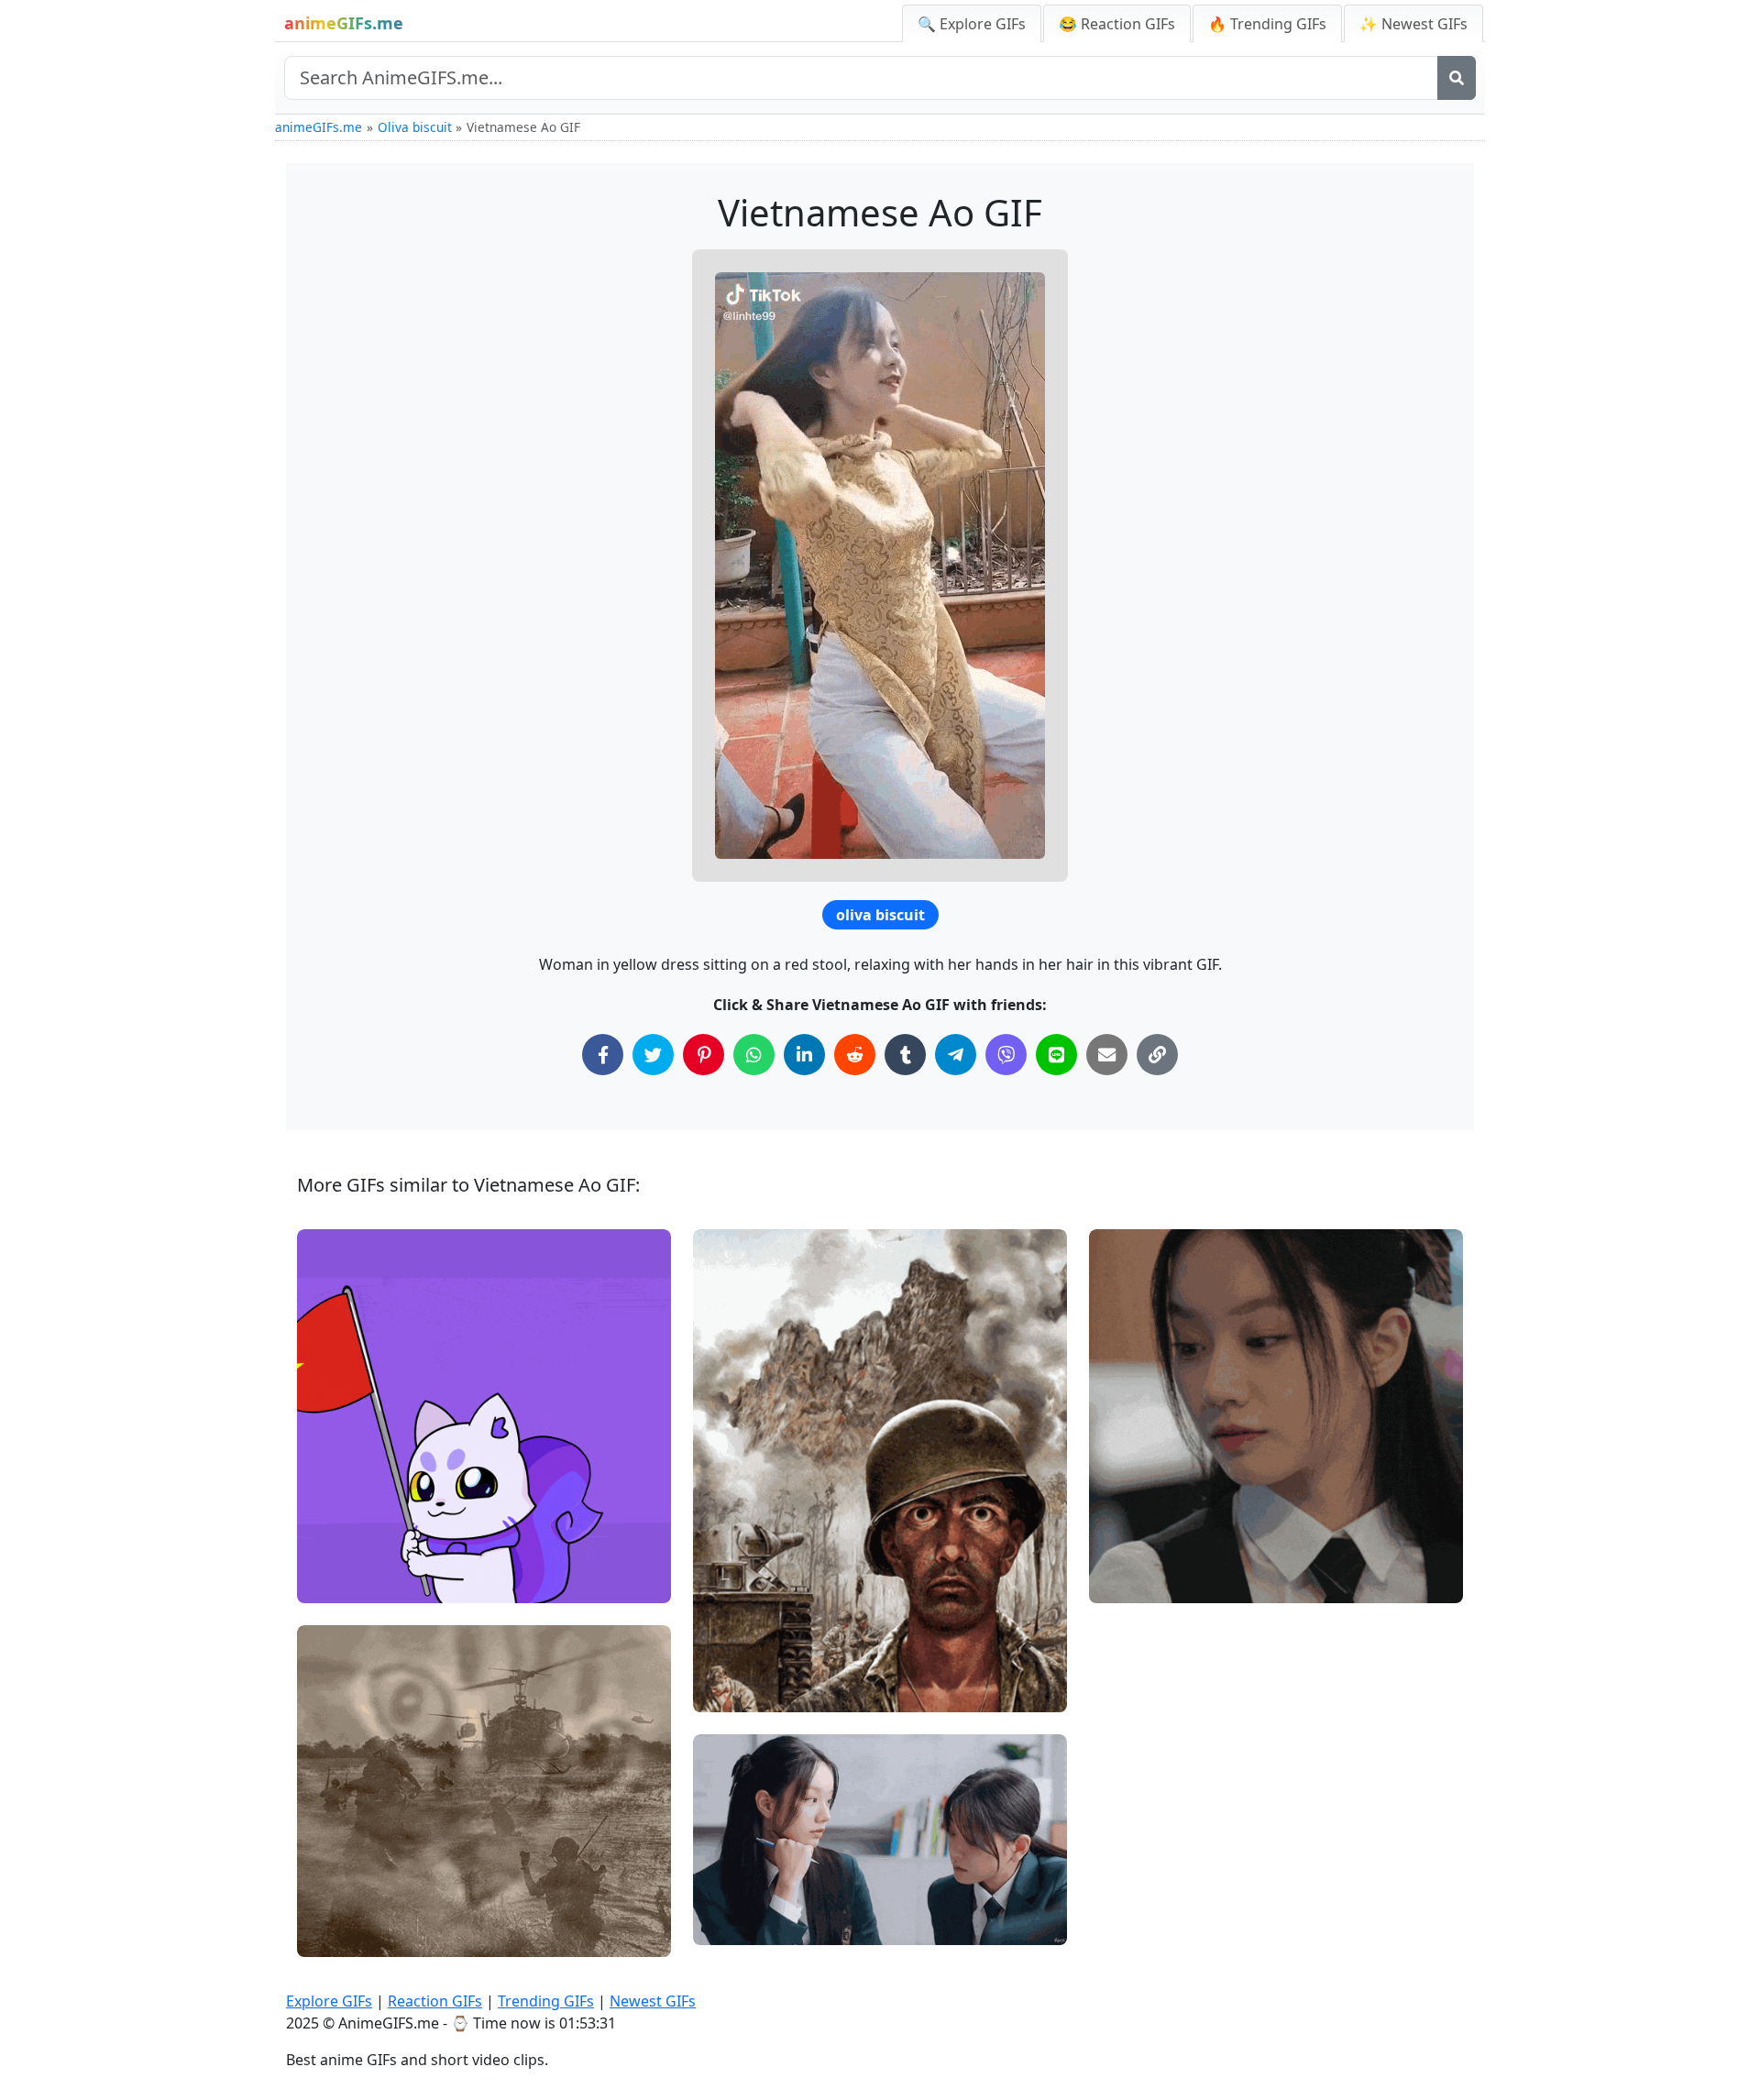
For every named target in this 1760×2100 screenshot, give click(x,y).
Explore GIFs (329, 2001)
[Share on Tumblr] (905, 1055)
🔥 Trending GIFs (1267, 24)
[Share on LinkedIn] (804, 1055)
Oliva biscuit (415, 127)
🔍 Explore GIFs (972, 24)
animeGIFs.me (319, 127)
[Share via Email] (1107, 1055)
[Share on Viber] (1006, 1055)
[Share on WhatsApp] (754, 1055)
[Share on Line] (1056, 1055)
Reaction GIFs (435, 2001)
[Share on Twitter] (653, 1055)
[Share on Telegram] (956, 1055)
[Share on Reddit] (855, 1055)
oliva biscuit (880, 915)
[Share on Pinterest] (704, 1055)
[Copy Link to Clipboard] (1157, 1055)
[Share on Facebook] (603, 1055)
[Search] (1457, 78)
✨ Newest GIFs (1413, 24)
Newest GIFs (653, 2001)
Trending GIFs (546, 2001)
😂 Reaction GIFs (1117, 24)
